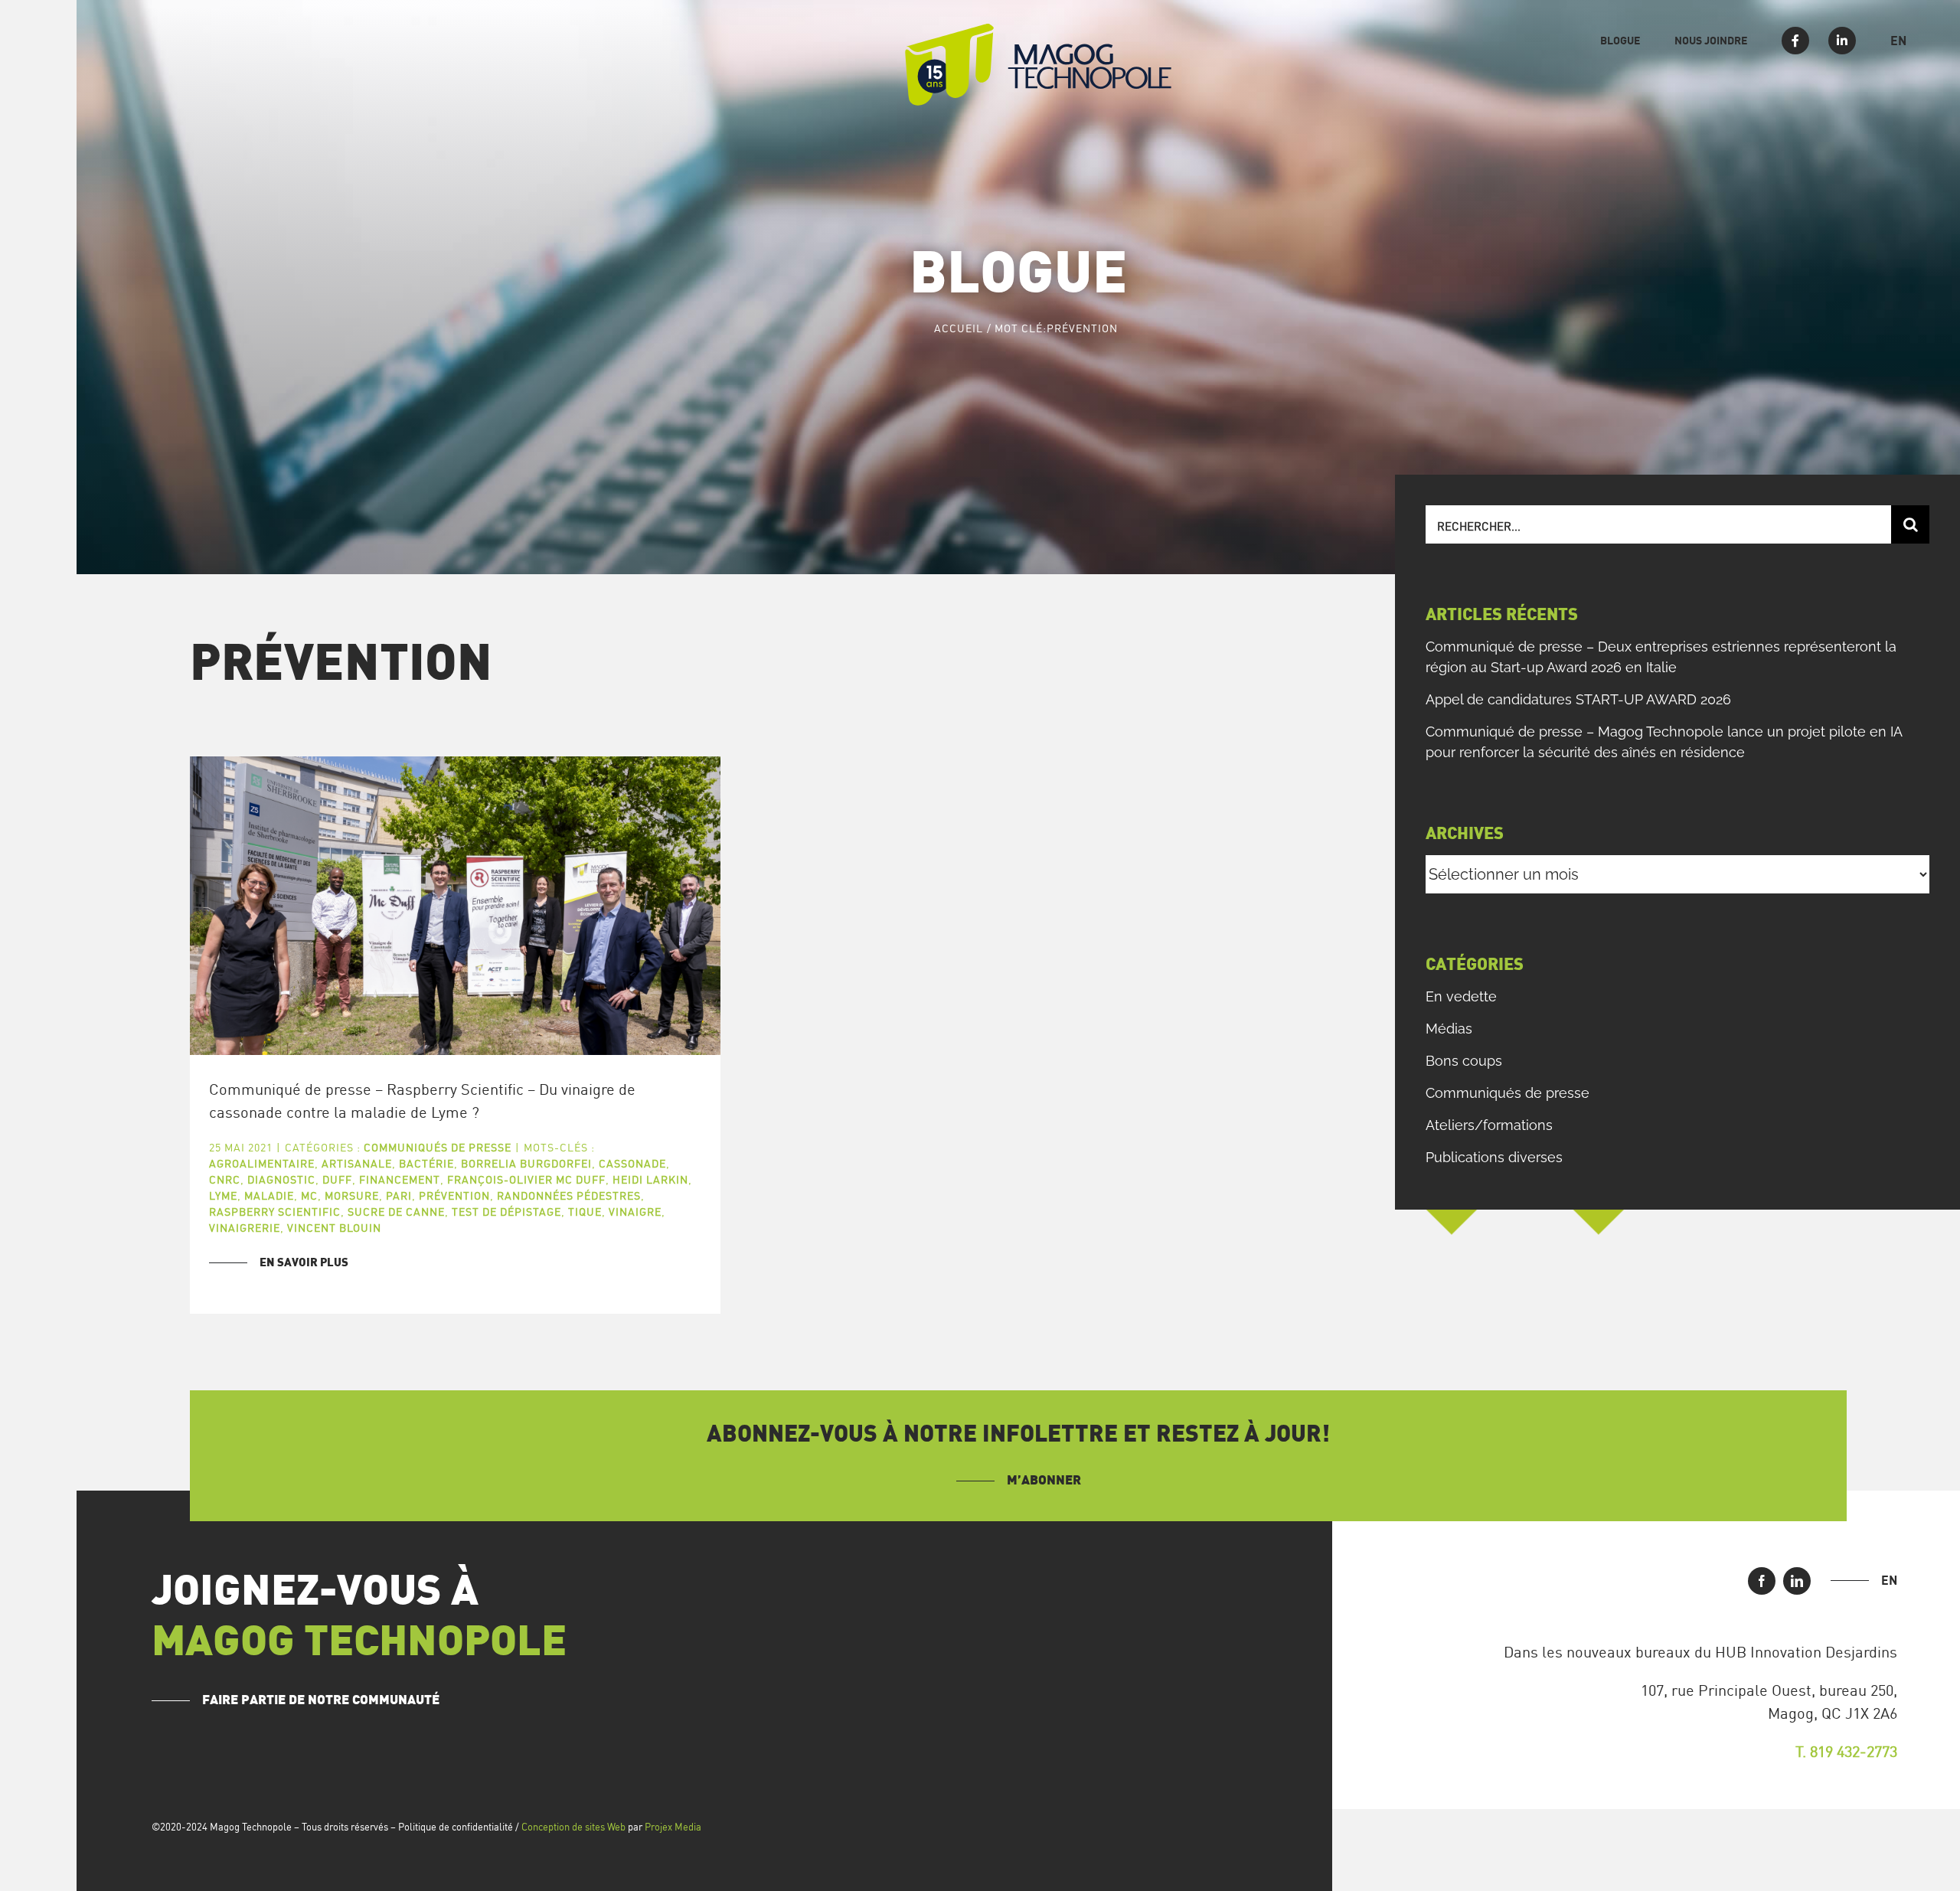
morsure (352, 1195)
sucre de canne (396, 1212)
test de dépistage (506, 1212)
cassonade (632, 1163)
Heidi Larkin (650, 1179)
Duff (337, 1179)
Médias (1449, 1029)
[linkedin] (1797, 1581)
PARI (399, 1195)
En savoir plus (304, 1263)
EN (1889, 1580)
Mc (309, 1195)
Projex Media (673, 1827)
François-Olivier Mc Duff (526, 1179)
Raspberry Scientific (275, 1212)
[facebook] (1762, 1581)
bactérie (426, 1163)
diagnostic (281, 1179)
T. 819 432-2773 (1846, 1751)
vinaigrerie (245, 1228)
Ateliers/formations (1489, 1125)
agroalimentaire (262, 1163)
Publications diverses (1494, 1157)
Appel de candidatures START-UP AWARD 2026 (1578, 699)
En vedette (1461, 996)
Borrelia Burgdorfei (526, 1163)
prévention (454, 1195)
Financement (400, 1179)
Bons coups (1464, 1061)
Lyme (223, 1195)
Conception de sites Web (573, 1827)
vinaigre (635, 1212)
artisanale (357, 1163)
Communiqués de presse (438, 1147)
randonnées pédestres (569, 1195)
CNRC (225, 1179)
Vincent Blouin (334, 1228)
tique (585, 1212)
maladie (269, 1195)
